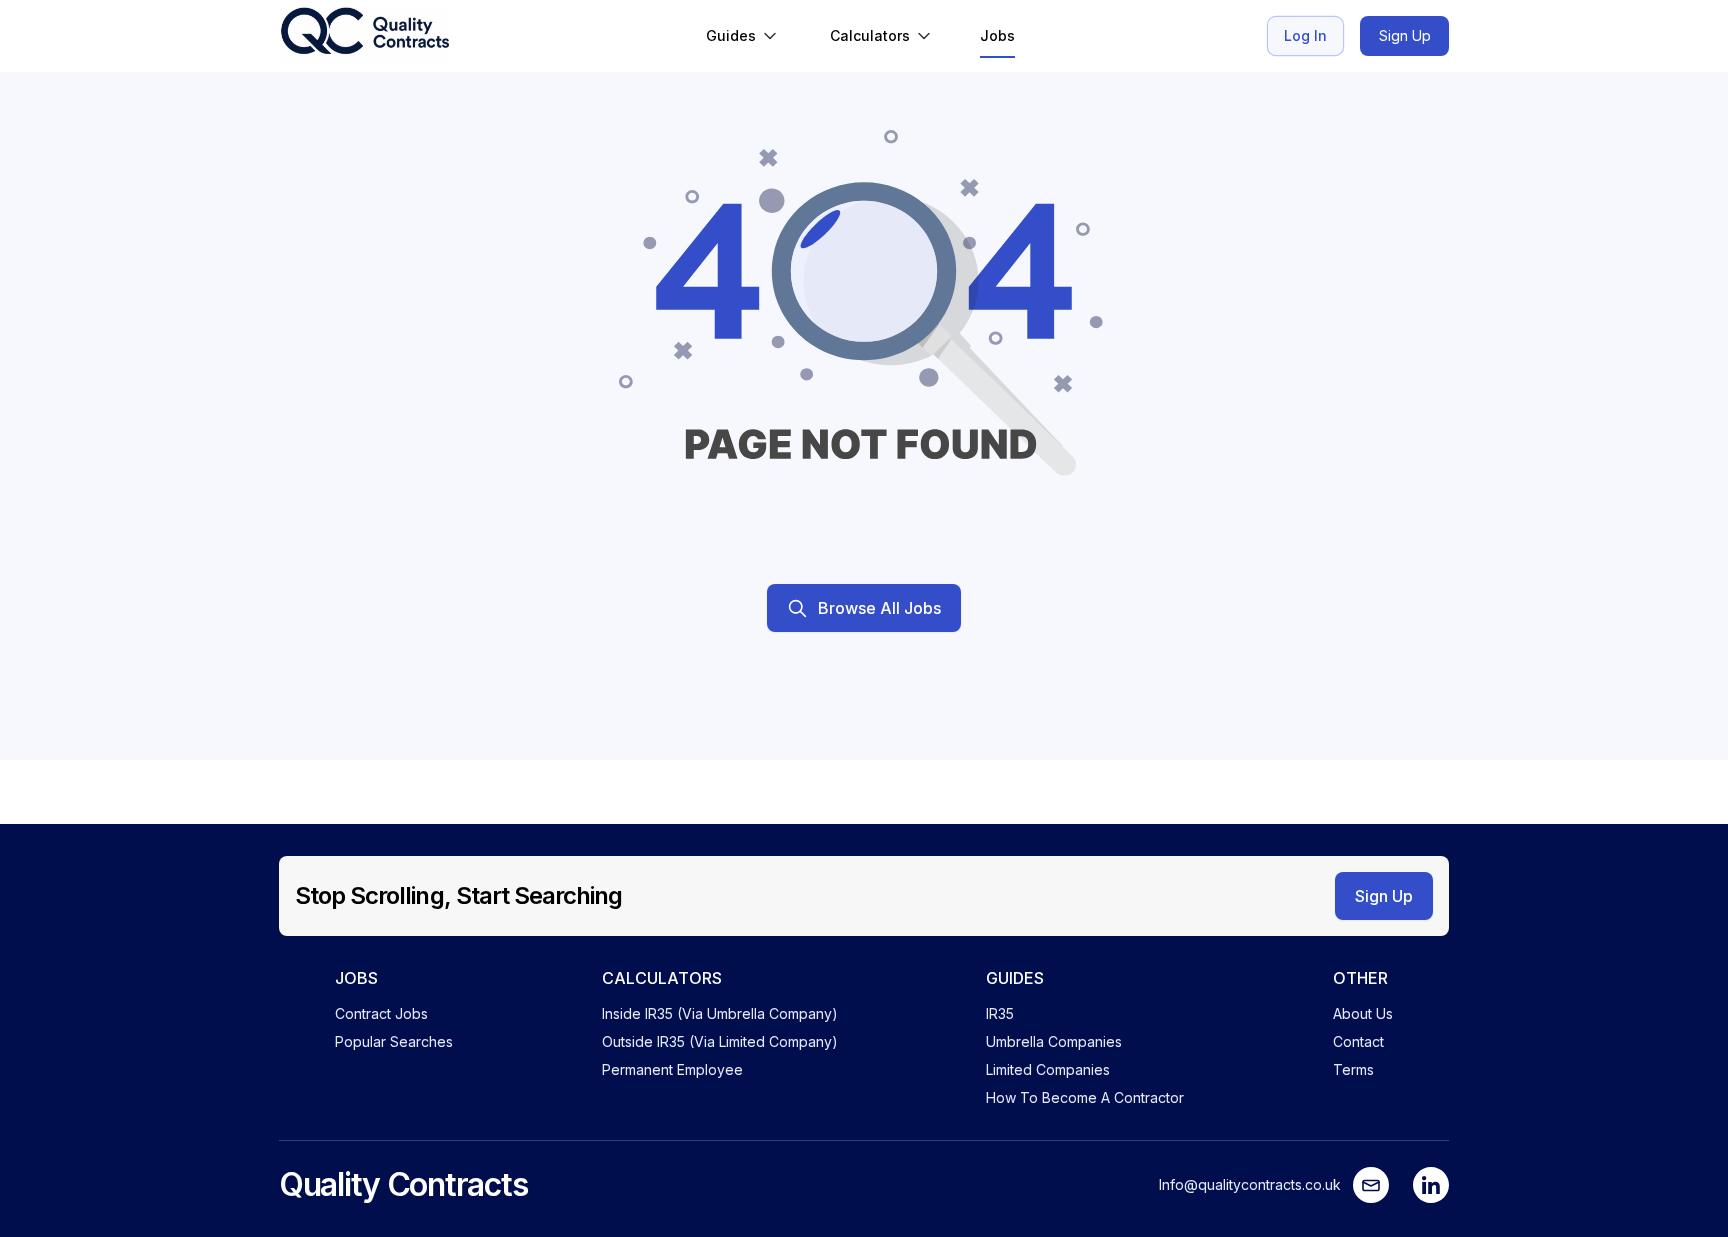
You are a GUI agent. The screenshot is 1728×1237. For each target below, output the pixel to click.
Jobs (997, 35)
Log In (1305, 35)
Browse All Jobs (879, 608)
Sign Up (1405, 35)
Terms (1353, 1069)
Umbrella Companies (1054, 1041)
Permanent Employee (672, 1069)
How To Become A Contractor (1085, 1097)
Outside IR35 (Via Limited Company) (720, 1041)
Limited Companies (1048, 1069)
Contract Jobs (381, 1013)
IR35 (1000, 1013)
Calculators (870, 35)
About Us (1363, 1013)
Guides (731, 35)
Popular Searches (394, 1041)
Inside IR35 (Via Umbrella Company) (720, 1013)
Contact (1358, 1041)
